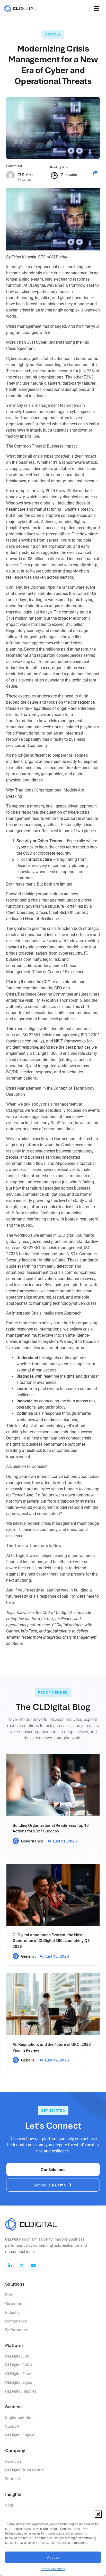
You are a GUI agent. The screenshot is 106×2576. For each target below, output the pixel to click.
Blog (9, 2505)
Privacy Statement (53, 2569)
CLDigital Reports (21, 2391)
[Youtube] (33, 2266)
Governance (32, 1841)
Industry (12, 2312)
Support (12, 2426)
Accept (53, 2557)
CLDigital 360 (17, 2356)
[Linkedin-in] (10, 2266)
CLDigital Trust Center (24, 2470)
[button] (98, 2514)
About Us (13, 2461)
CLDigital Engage (20, 2435)
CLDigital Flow (18, 2373)
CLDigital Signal (19, 2382)
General (28, 1956)
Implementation (19, 2417)
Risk (9, 2295)
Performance (16, 2330)
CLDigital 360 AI (19, 2365)
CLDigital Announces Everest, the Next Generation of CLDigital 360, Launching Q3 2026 (51, 1941)
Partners (12, 2479)
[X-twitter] (22, 2266)
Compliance (16, 2321)
